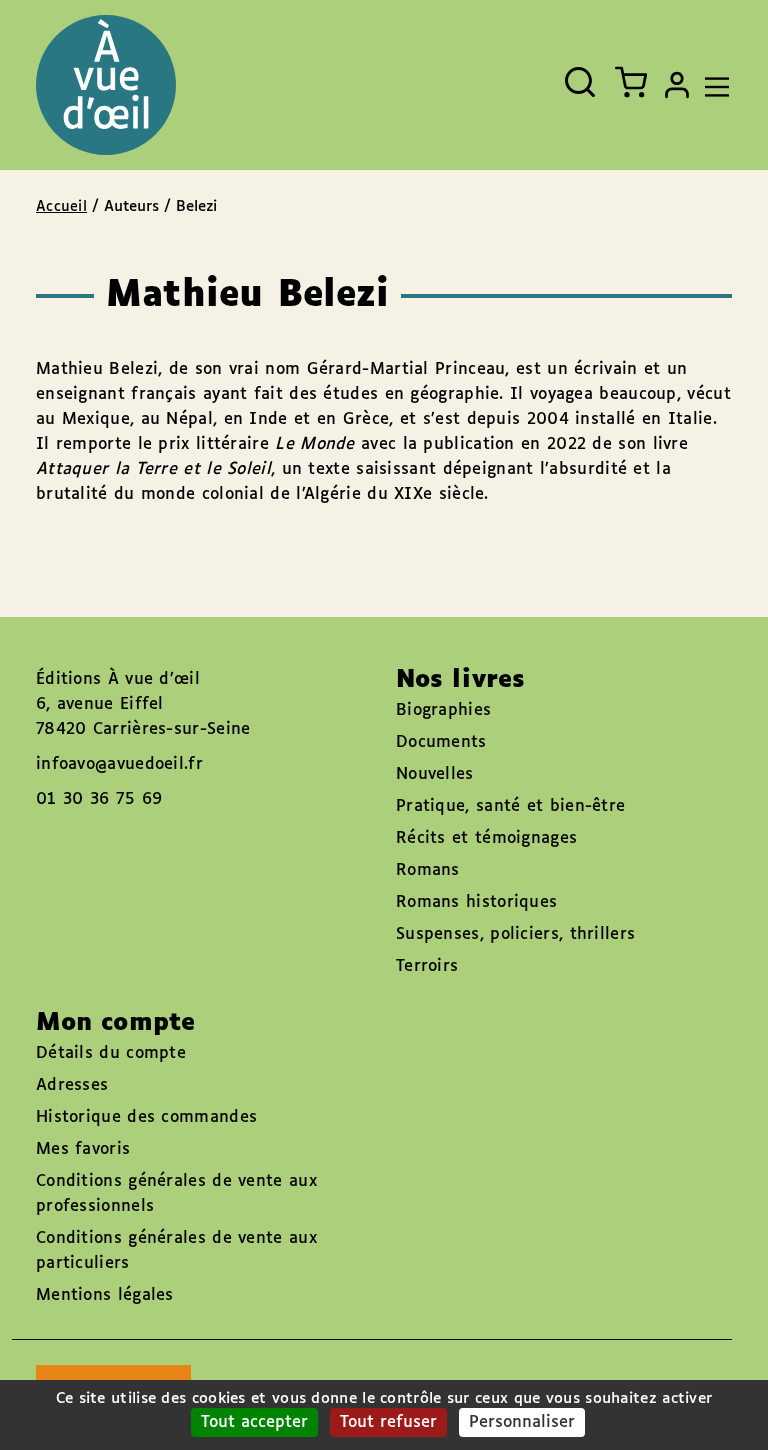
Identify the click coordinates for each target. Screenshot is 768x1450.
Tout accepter (254, 1422)
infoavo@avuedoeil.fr (119, 764)
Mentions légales (105, 1295)
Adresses (72, 1085)
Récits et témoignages (486, 838)
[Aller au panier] (631, 82)
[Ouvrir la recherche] (580, 82)
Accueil (61, 207)
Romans (428, 870)
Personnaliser (522, 1422)
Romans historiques (476, 902)
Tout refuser (388, 1422)
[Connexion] (677, 85)
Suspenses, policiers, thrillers (515, 934)
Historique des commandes (146, 1117)
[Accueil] (106, 85)
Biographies (443, 710)
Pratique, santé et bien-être (510, 806)
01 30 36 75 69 (99, 799)
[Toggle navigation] (712, 85)
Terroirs (427, 966)
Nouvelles (435, 774)
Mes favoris (83, 1149)
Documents (441, 742)
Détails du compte (111, 1053)
